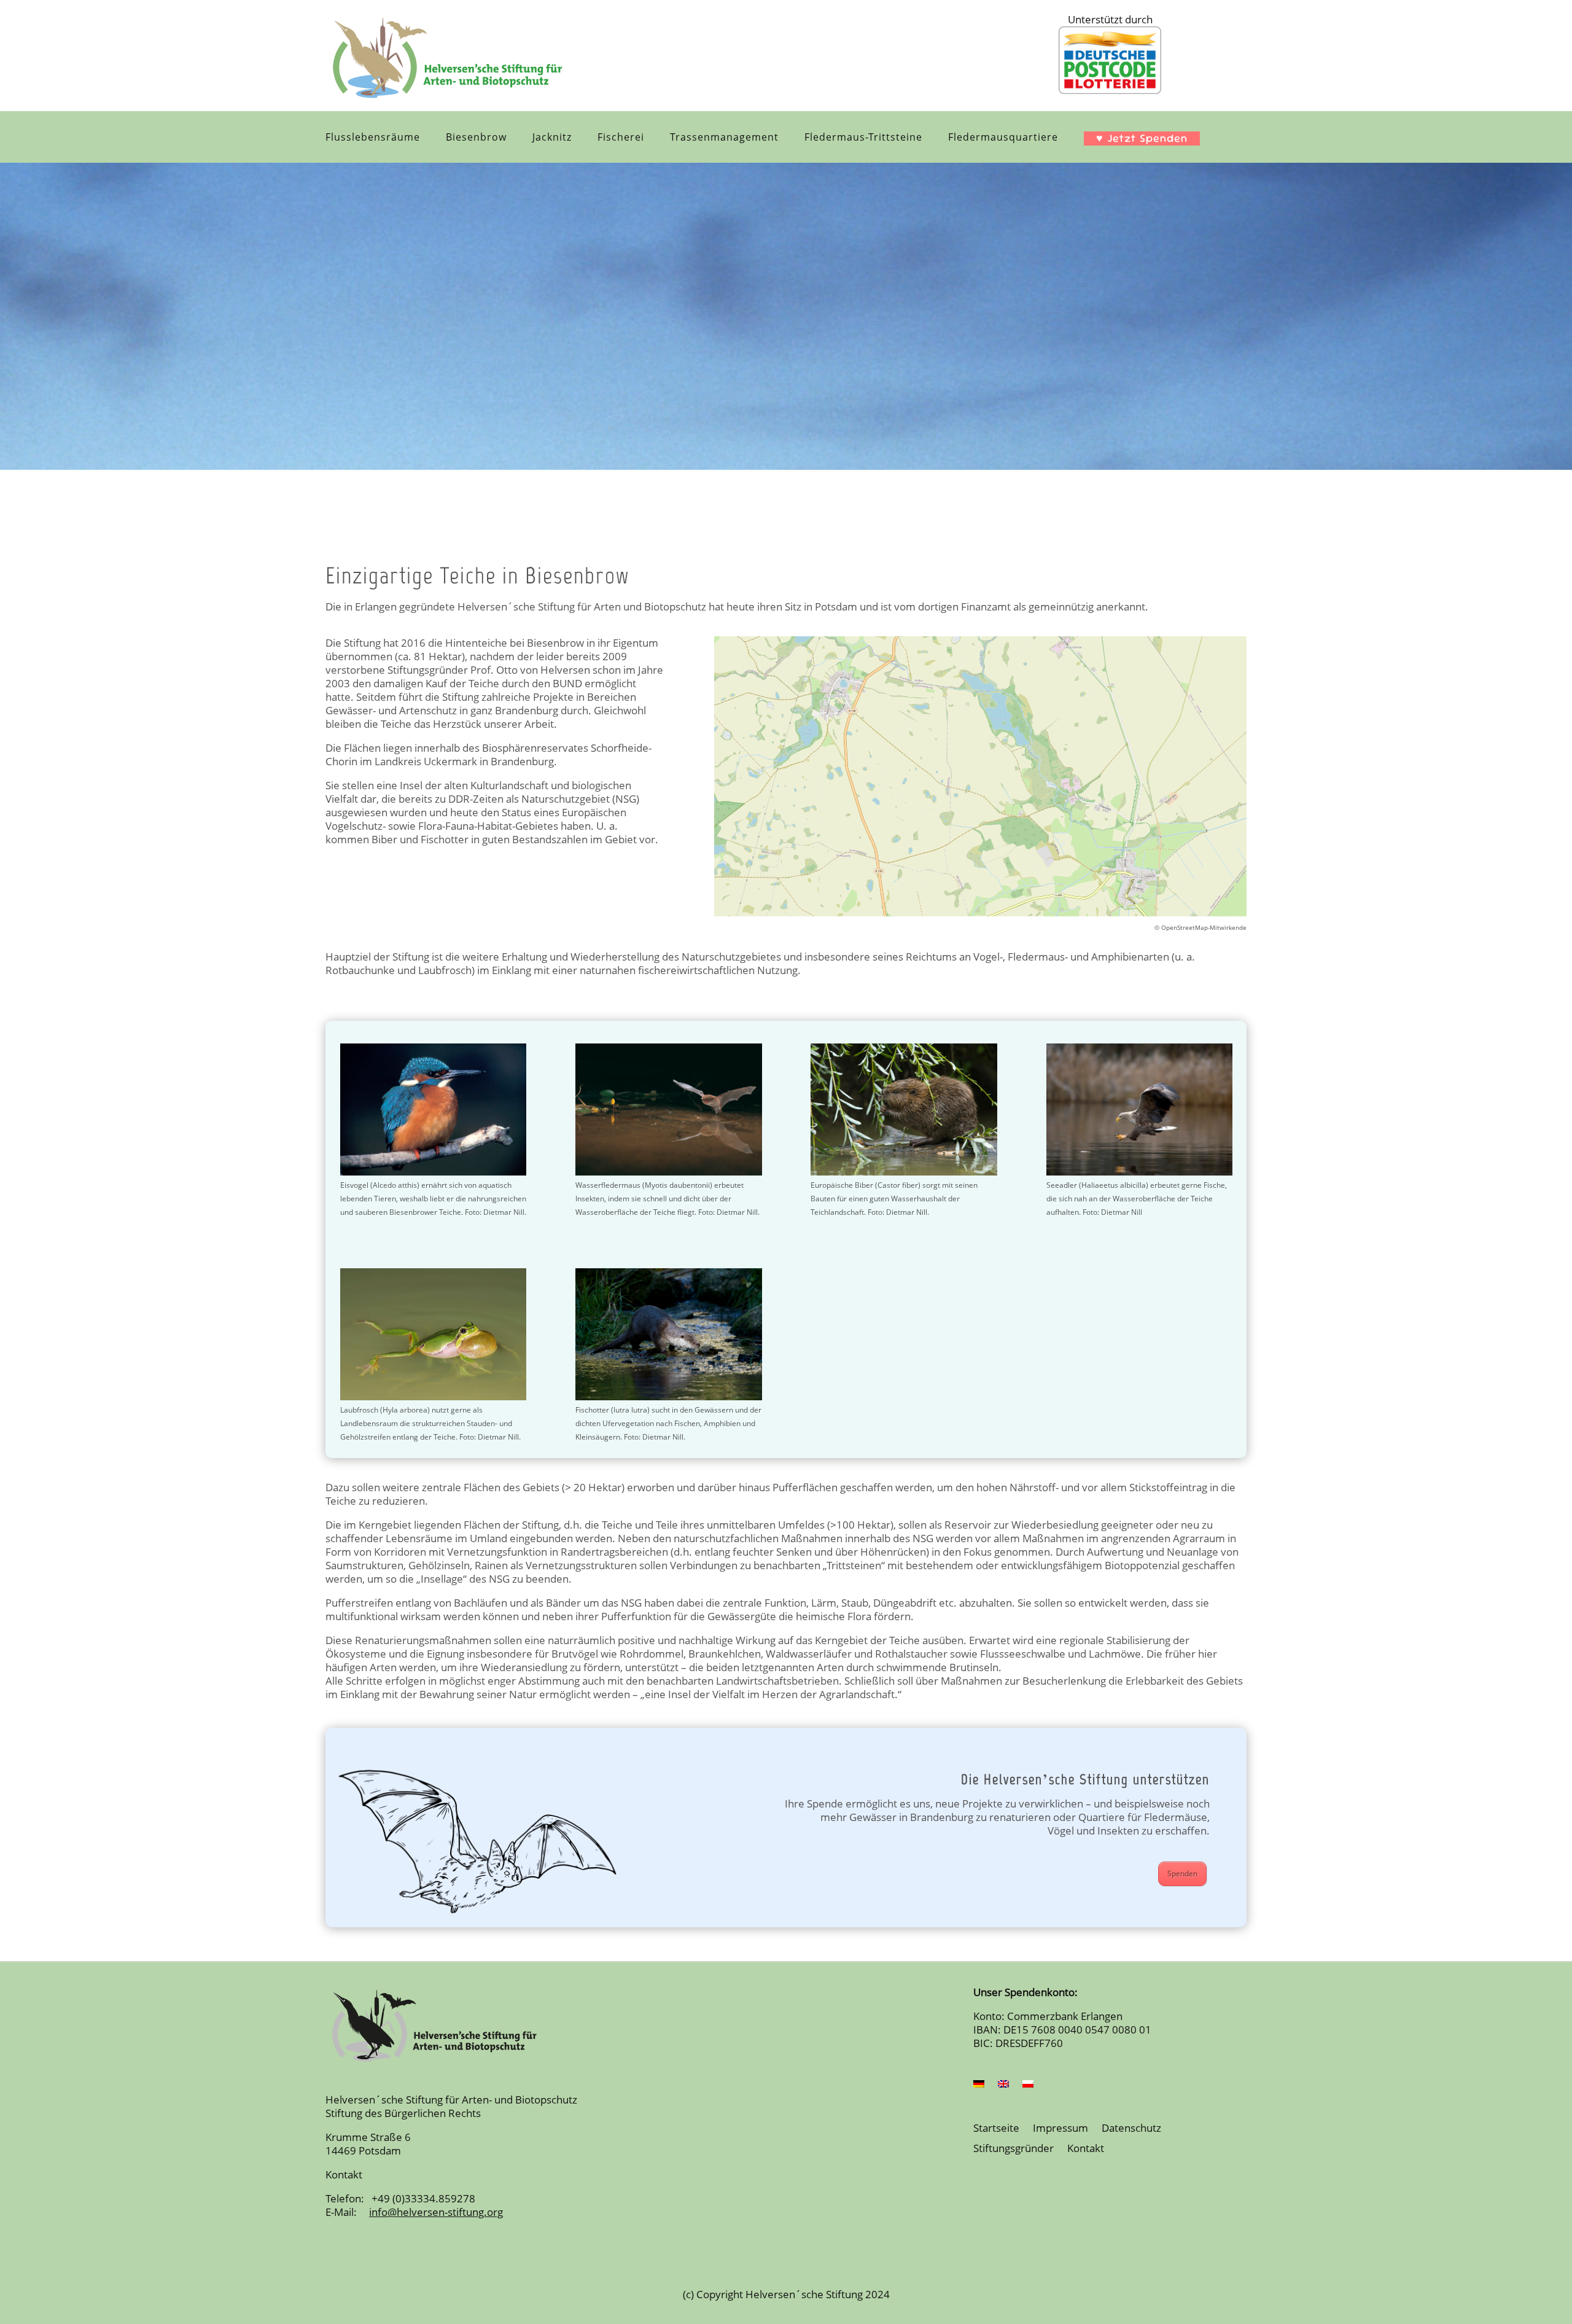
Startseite (996, 2129)
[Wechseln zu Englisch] (1003, 2086)
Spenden (1182, 1874)
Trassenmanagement (724, 138)
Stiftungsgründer (1014, 2149)
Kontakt (1086, 2149)
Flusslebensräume (373, 138)
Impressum (1060, 2129)
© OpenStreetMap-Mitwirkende (1200, 927)
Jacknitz (552, 138)
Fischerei (621, 138)
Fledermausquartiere (1003, 138)
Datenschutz (1131, 2129)
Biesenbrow (476, 138)
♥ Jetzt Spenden (1142, 138)
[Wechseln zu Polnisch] (1028, 2086)
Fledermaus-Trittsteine (863, 138)
